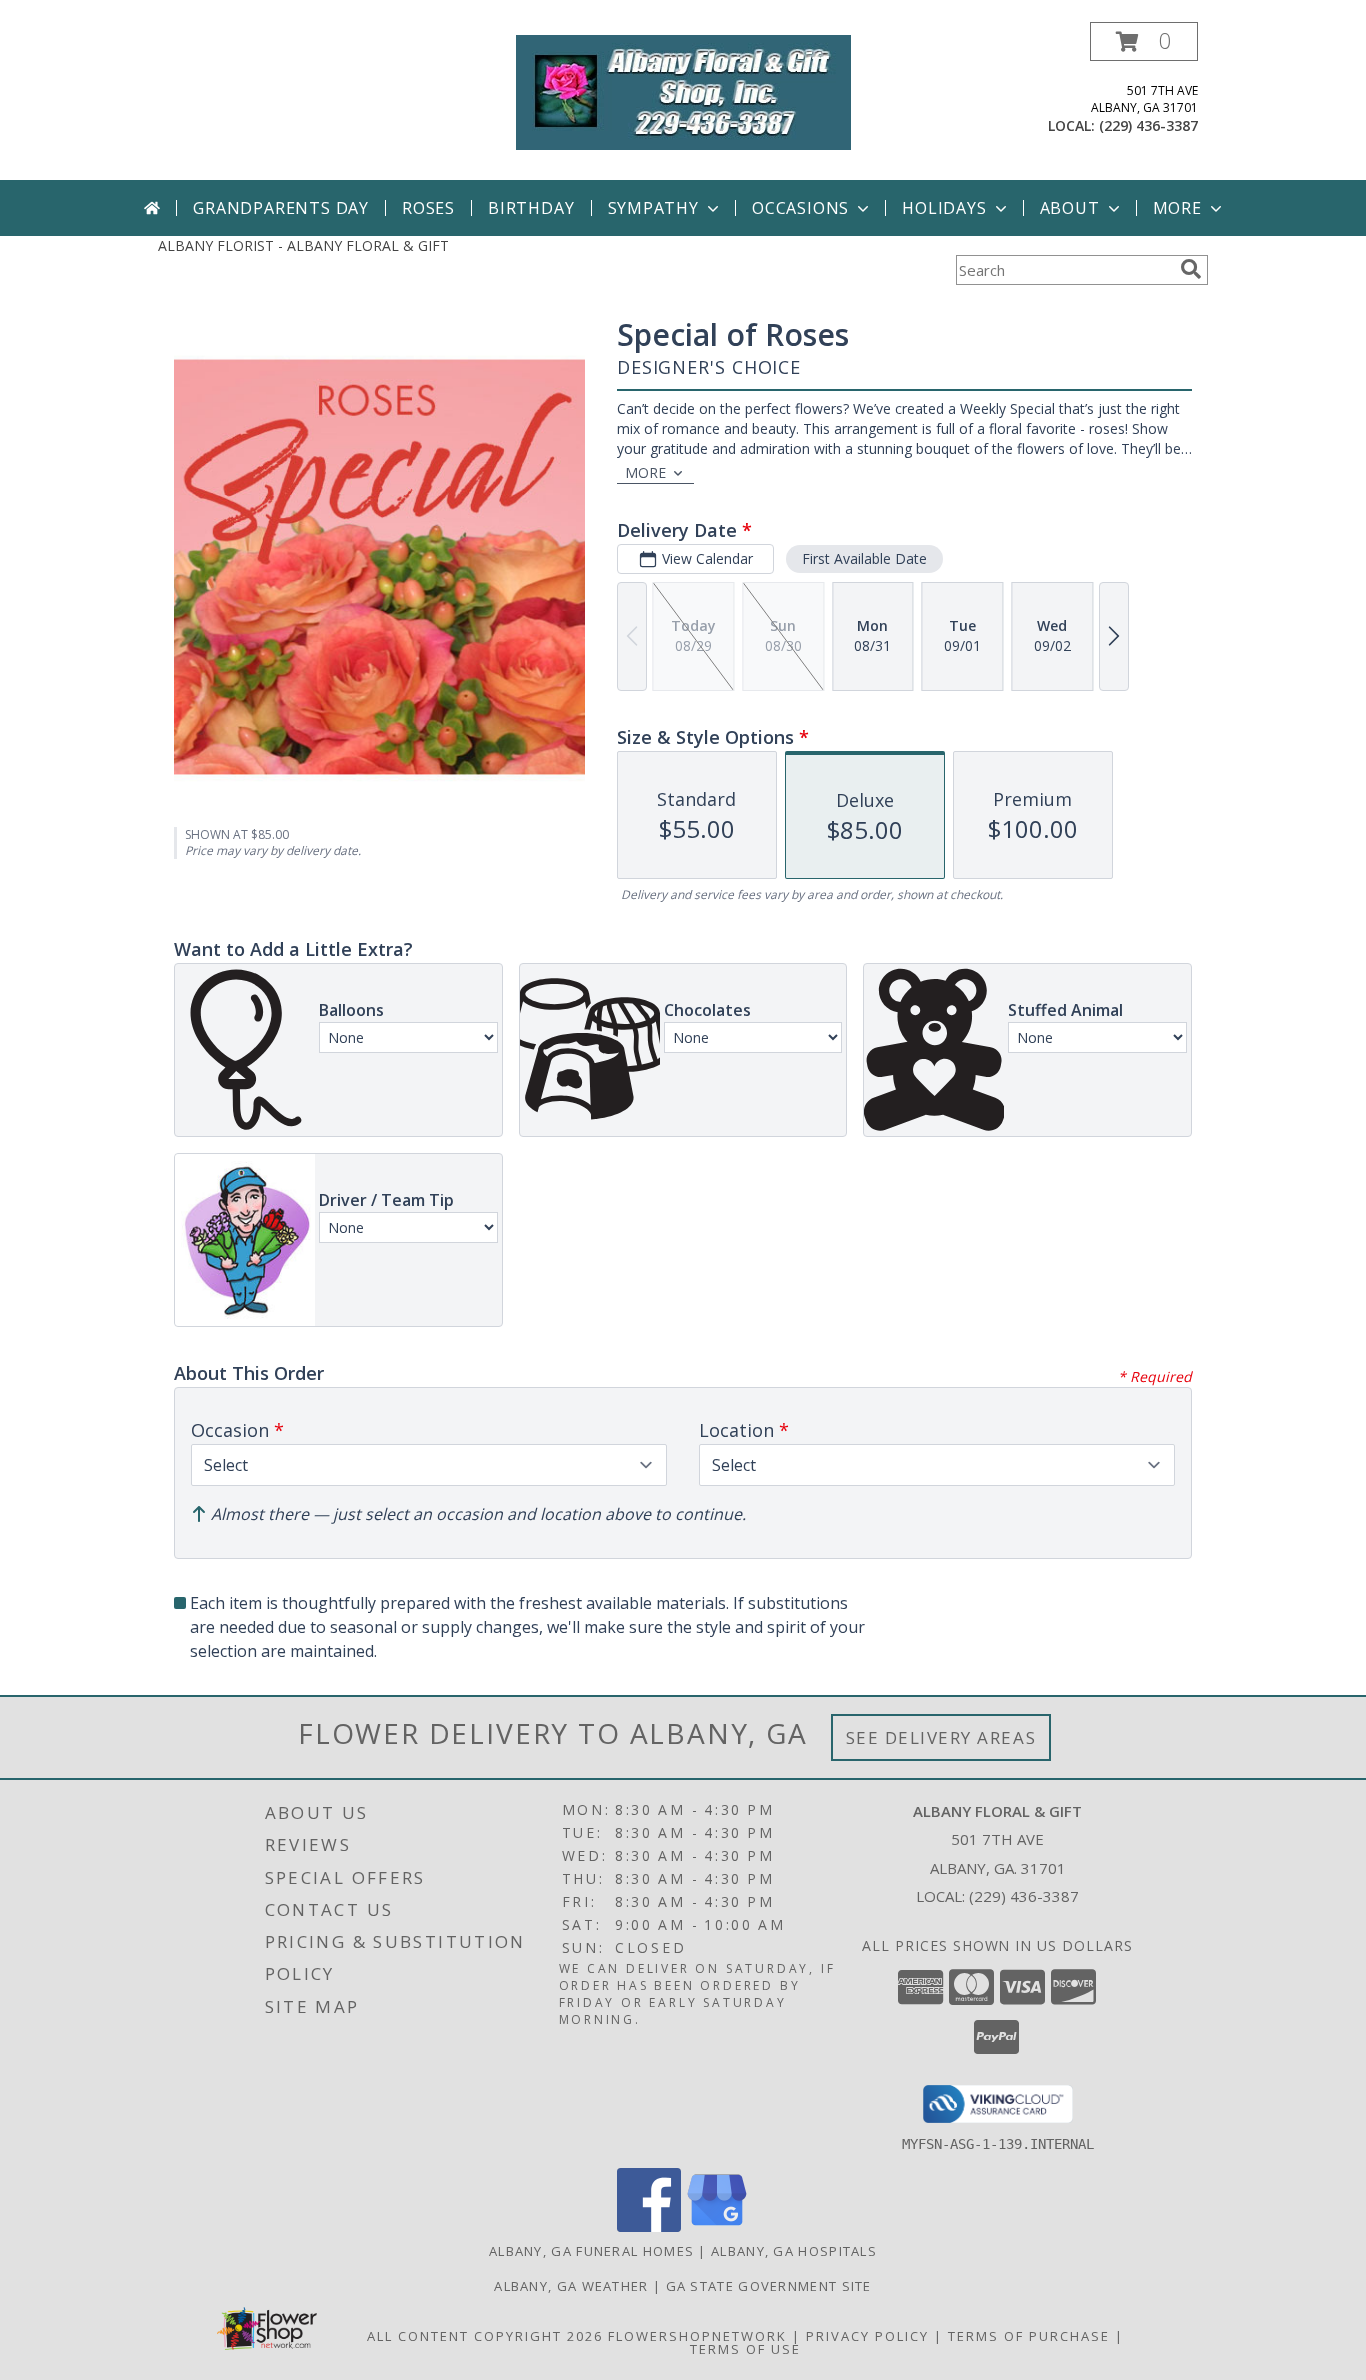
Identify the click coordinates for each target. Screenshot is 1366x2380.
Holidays (944, 208)
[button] (1144, 41)
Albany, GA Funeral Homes (591, 2251)
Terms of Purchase (1029, 2336)
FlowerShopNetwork (697, 2336)
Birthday (531, 208)
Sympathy (653, 208)
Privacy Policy (867, 2336)
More (1177, 208)
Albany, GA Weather (571, 2286)
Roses (428, 208)
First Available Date (864, 558)
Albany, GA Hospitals (794, 2251)
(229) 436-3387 (1148, 125)
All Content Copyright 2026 (485, 2336)
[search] (1191, 269)
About (1070, 208)
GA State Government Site (769, 2286)
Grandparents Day (281, 208)
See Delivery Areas (941, 1737)
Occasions (800, 208)
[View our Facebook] (649, 2226)
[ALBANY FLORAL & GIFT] (683, 90)
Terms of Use (745, 2349)
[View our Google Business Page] (717, 2226)
